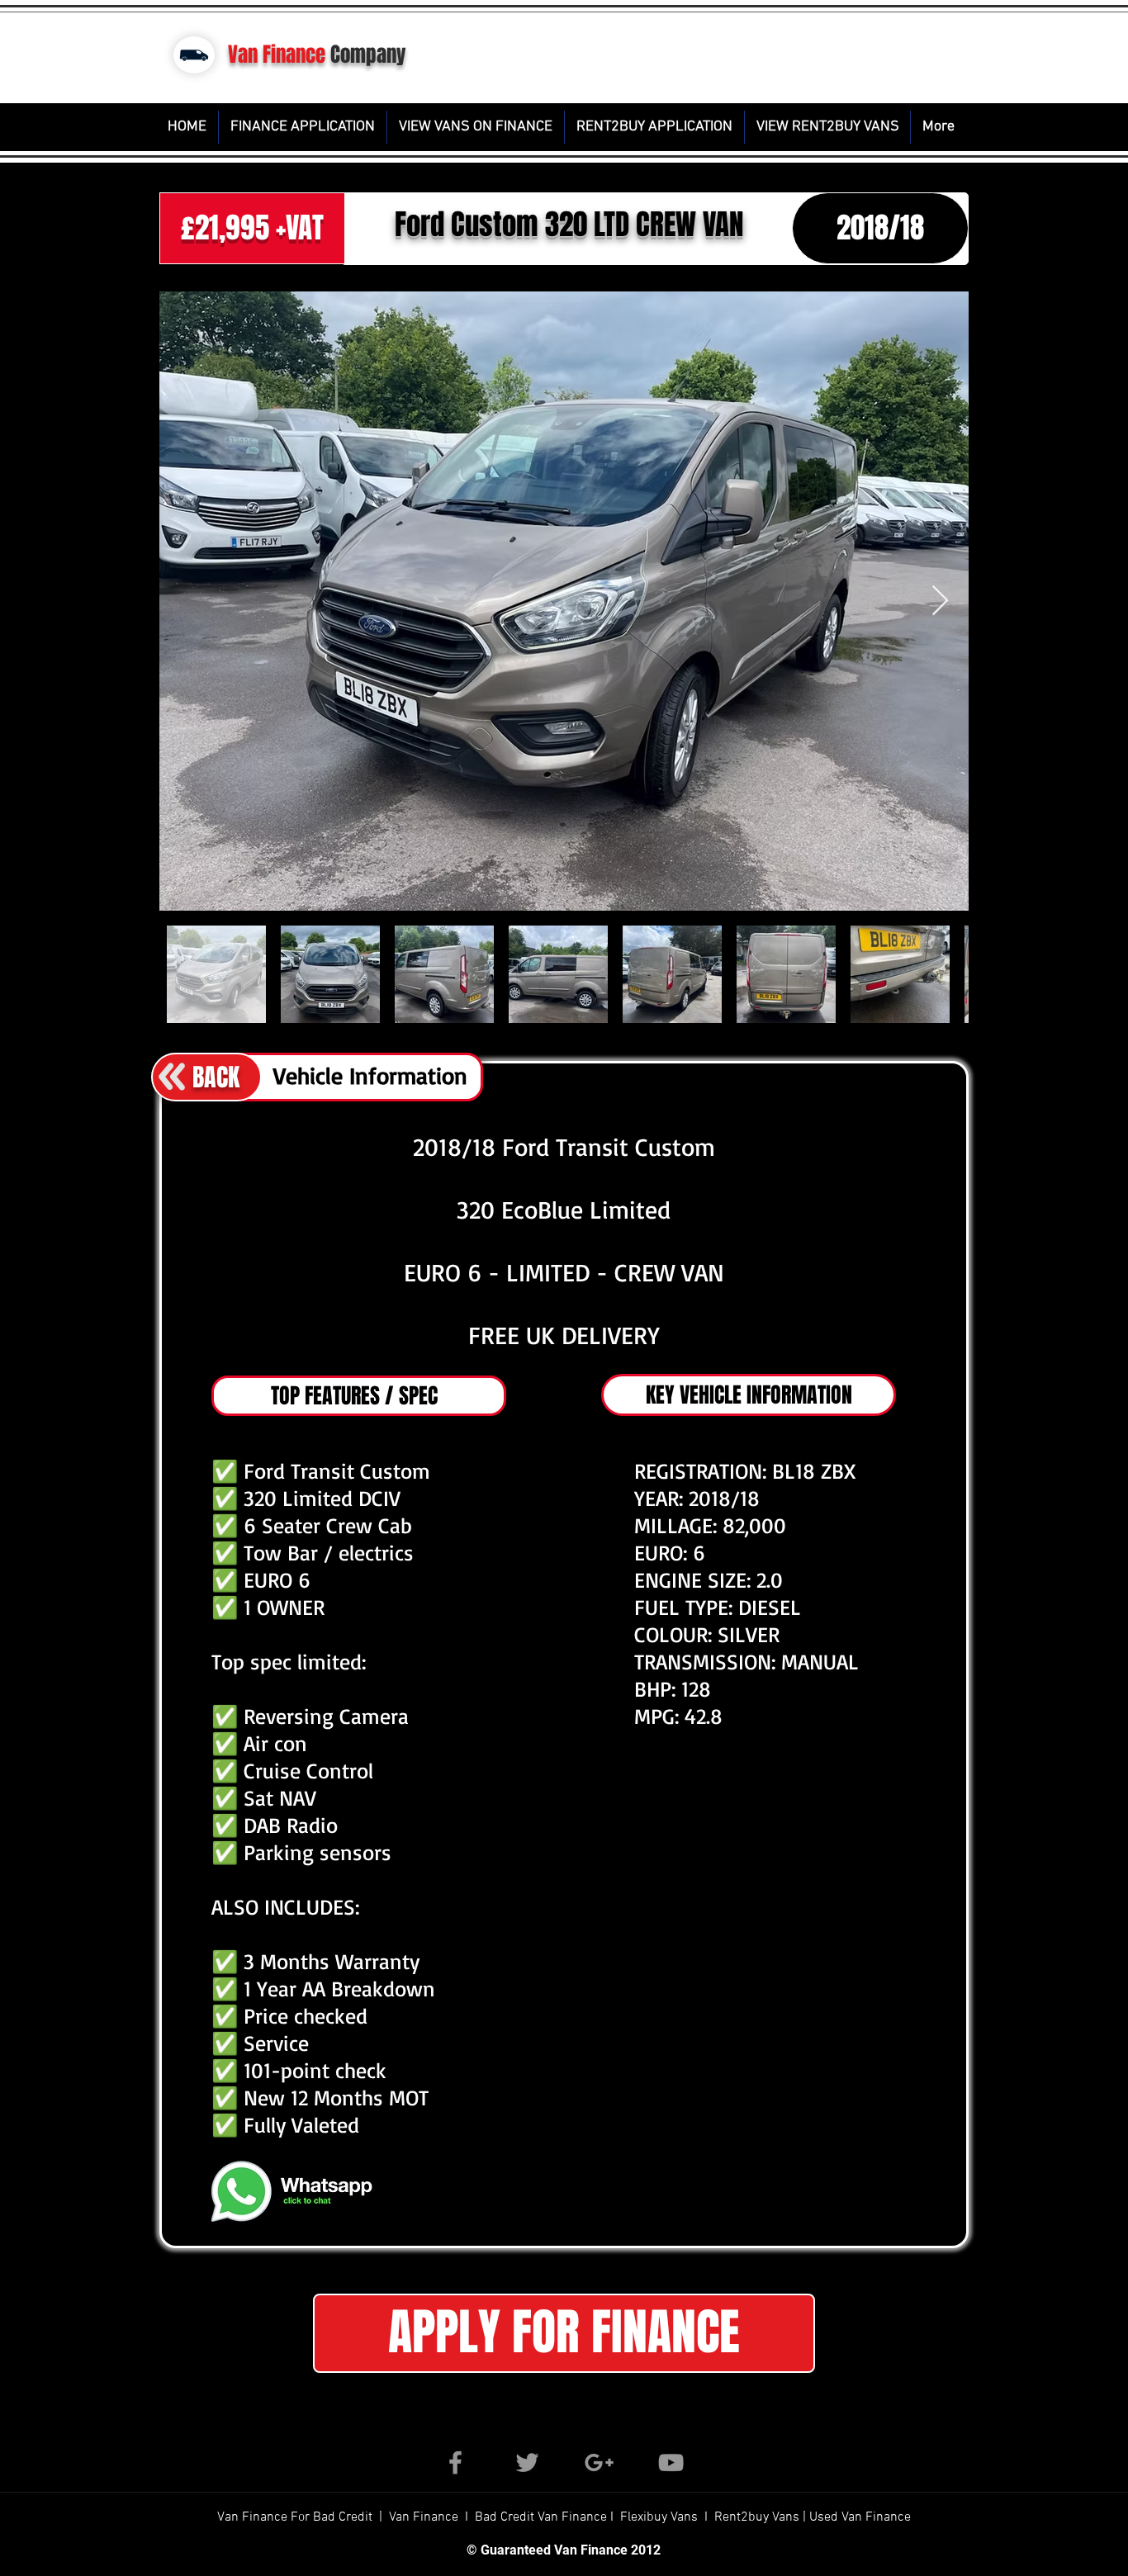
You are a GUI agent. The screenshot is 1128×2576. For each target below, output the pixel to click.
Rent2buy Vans (758, 2517)
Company (368, 54)
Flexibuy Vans (659, 2517)
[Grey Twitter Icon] (527, 2462)
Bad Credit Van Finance (541, 2517)
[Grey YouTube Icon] (671, 2462)
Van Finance (277, 54)
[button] (564, 2333)
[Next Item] (940, 601)
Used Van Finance (860, 2517)
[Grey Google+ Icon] (599, 2462)
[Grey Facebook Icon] (455, 2462)
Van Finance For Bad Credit (296, 2517)
